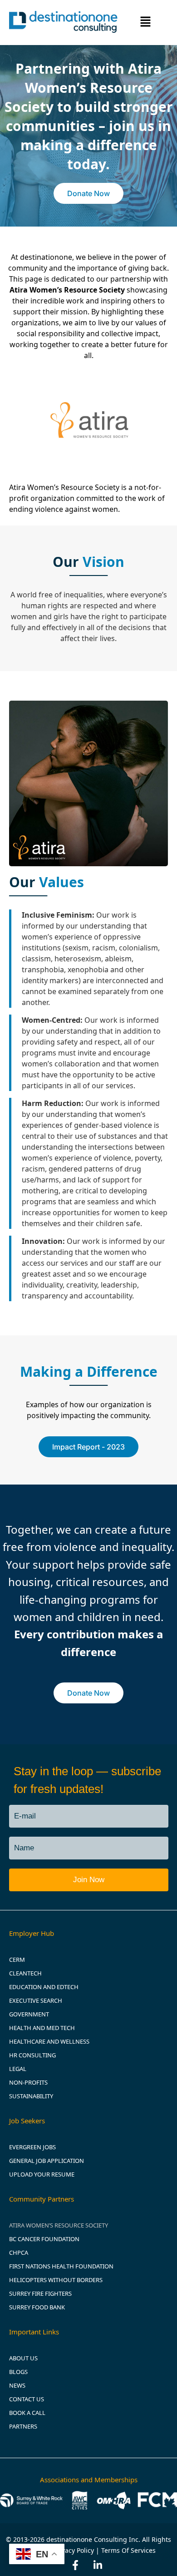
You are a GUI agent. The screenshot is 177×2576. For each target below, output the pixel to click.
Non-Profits (28, 2082)
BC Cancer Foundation (44, 2239)
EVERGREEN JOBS (32, 2147)
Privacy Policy (74, 2550)
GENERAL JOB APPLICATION (47, 2161)
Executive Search (36, 2000)
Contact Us (27, 2399)
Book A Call (27, 2413)
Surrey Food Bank (37, 2307)
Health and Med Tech (42, 2028)
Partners (23, 2426)
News (17, 2385)
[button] (146, 23)
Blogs (18, 2372)
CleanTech (25, 1973)
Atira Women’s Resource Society (59, 2225)
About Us (23, 2358)
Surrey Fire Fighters (40, 2293)
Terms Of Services (128, 2550)
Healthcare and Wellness (49, 2041)
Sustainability (31, 2096)
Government (29, 2014)
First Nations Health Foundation (61, 2266)
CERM (17, 1960)
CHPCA (19, 2253)
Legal (18, 2069)
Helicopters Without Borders (56, 2280)
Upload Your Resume (42, 2174)
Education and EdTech (44, 1987)
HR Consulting (32, 2055)
